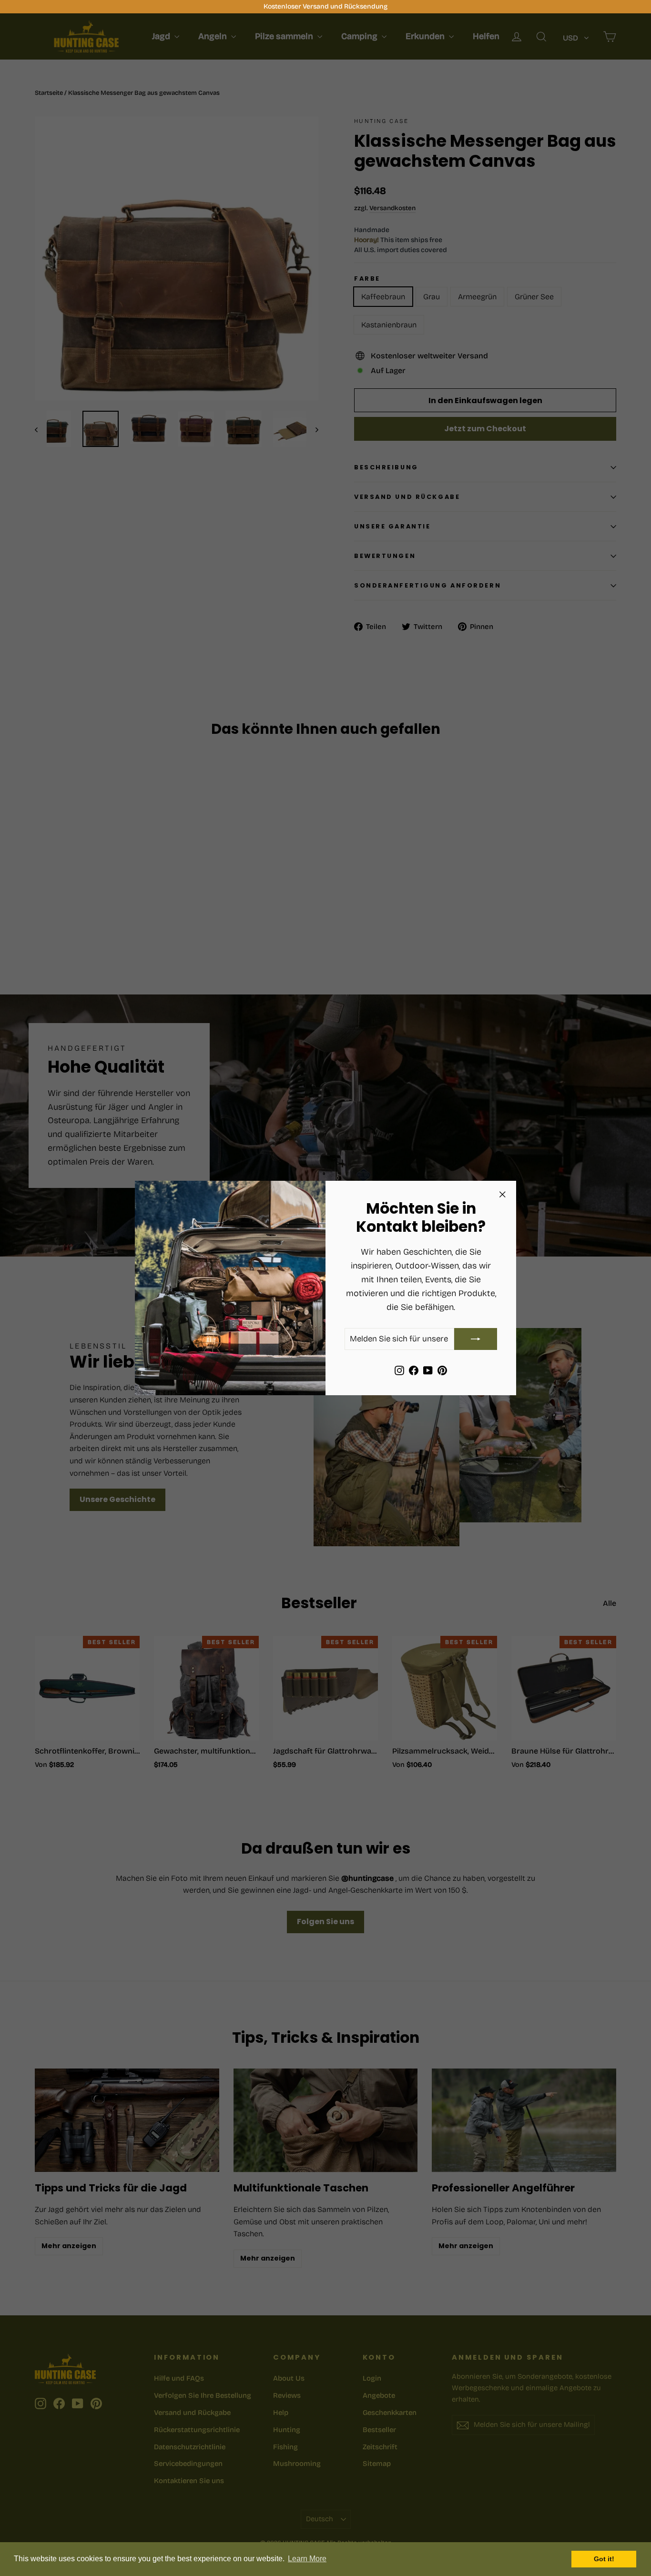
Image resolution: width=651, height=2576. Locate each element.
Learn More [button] (307, 2559)
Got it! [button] (604, 2559)
